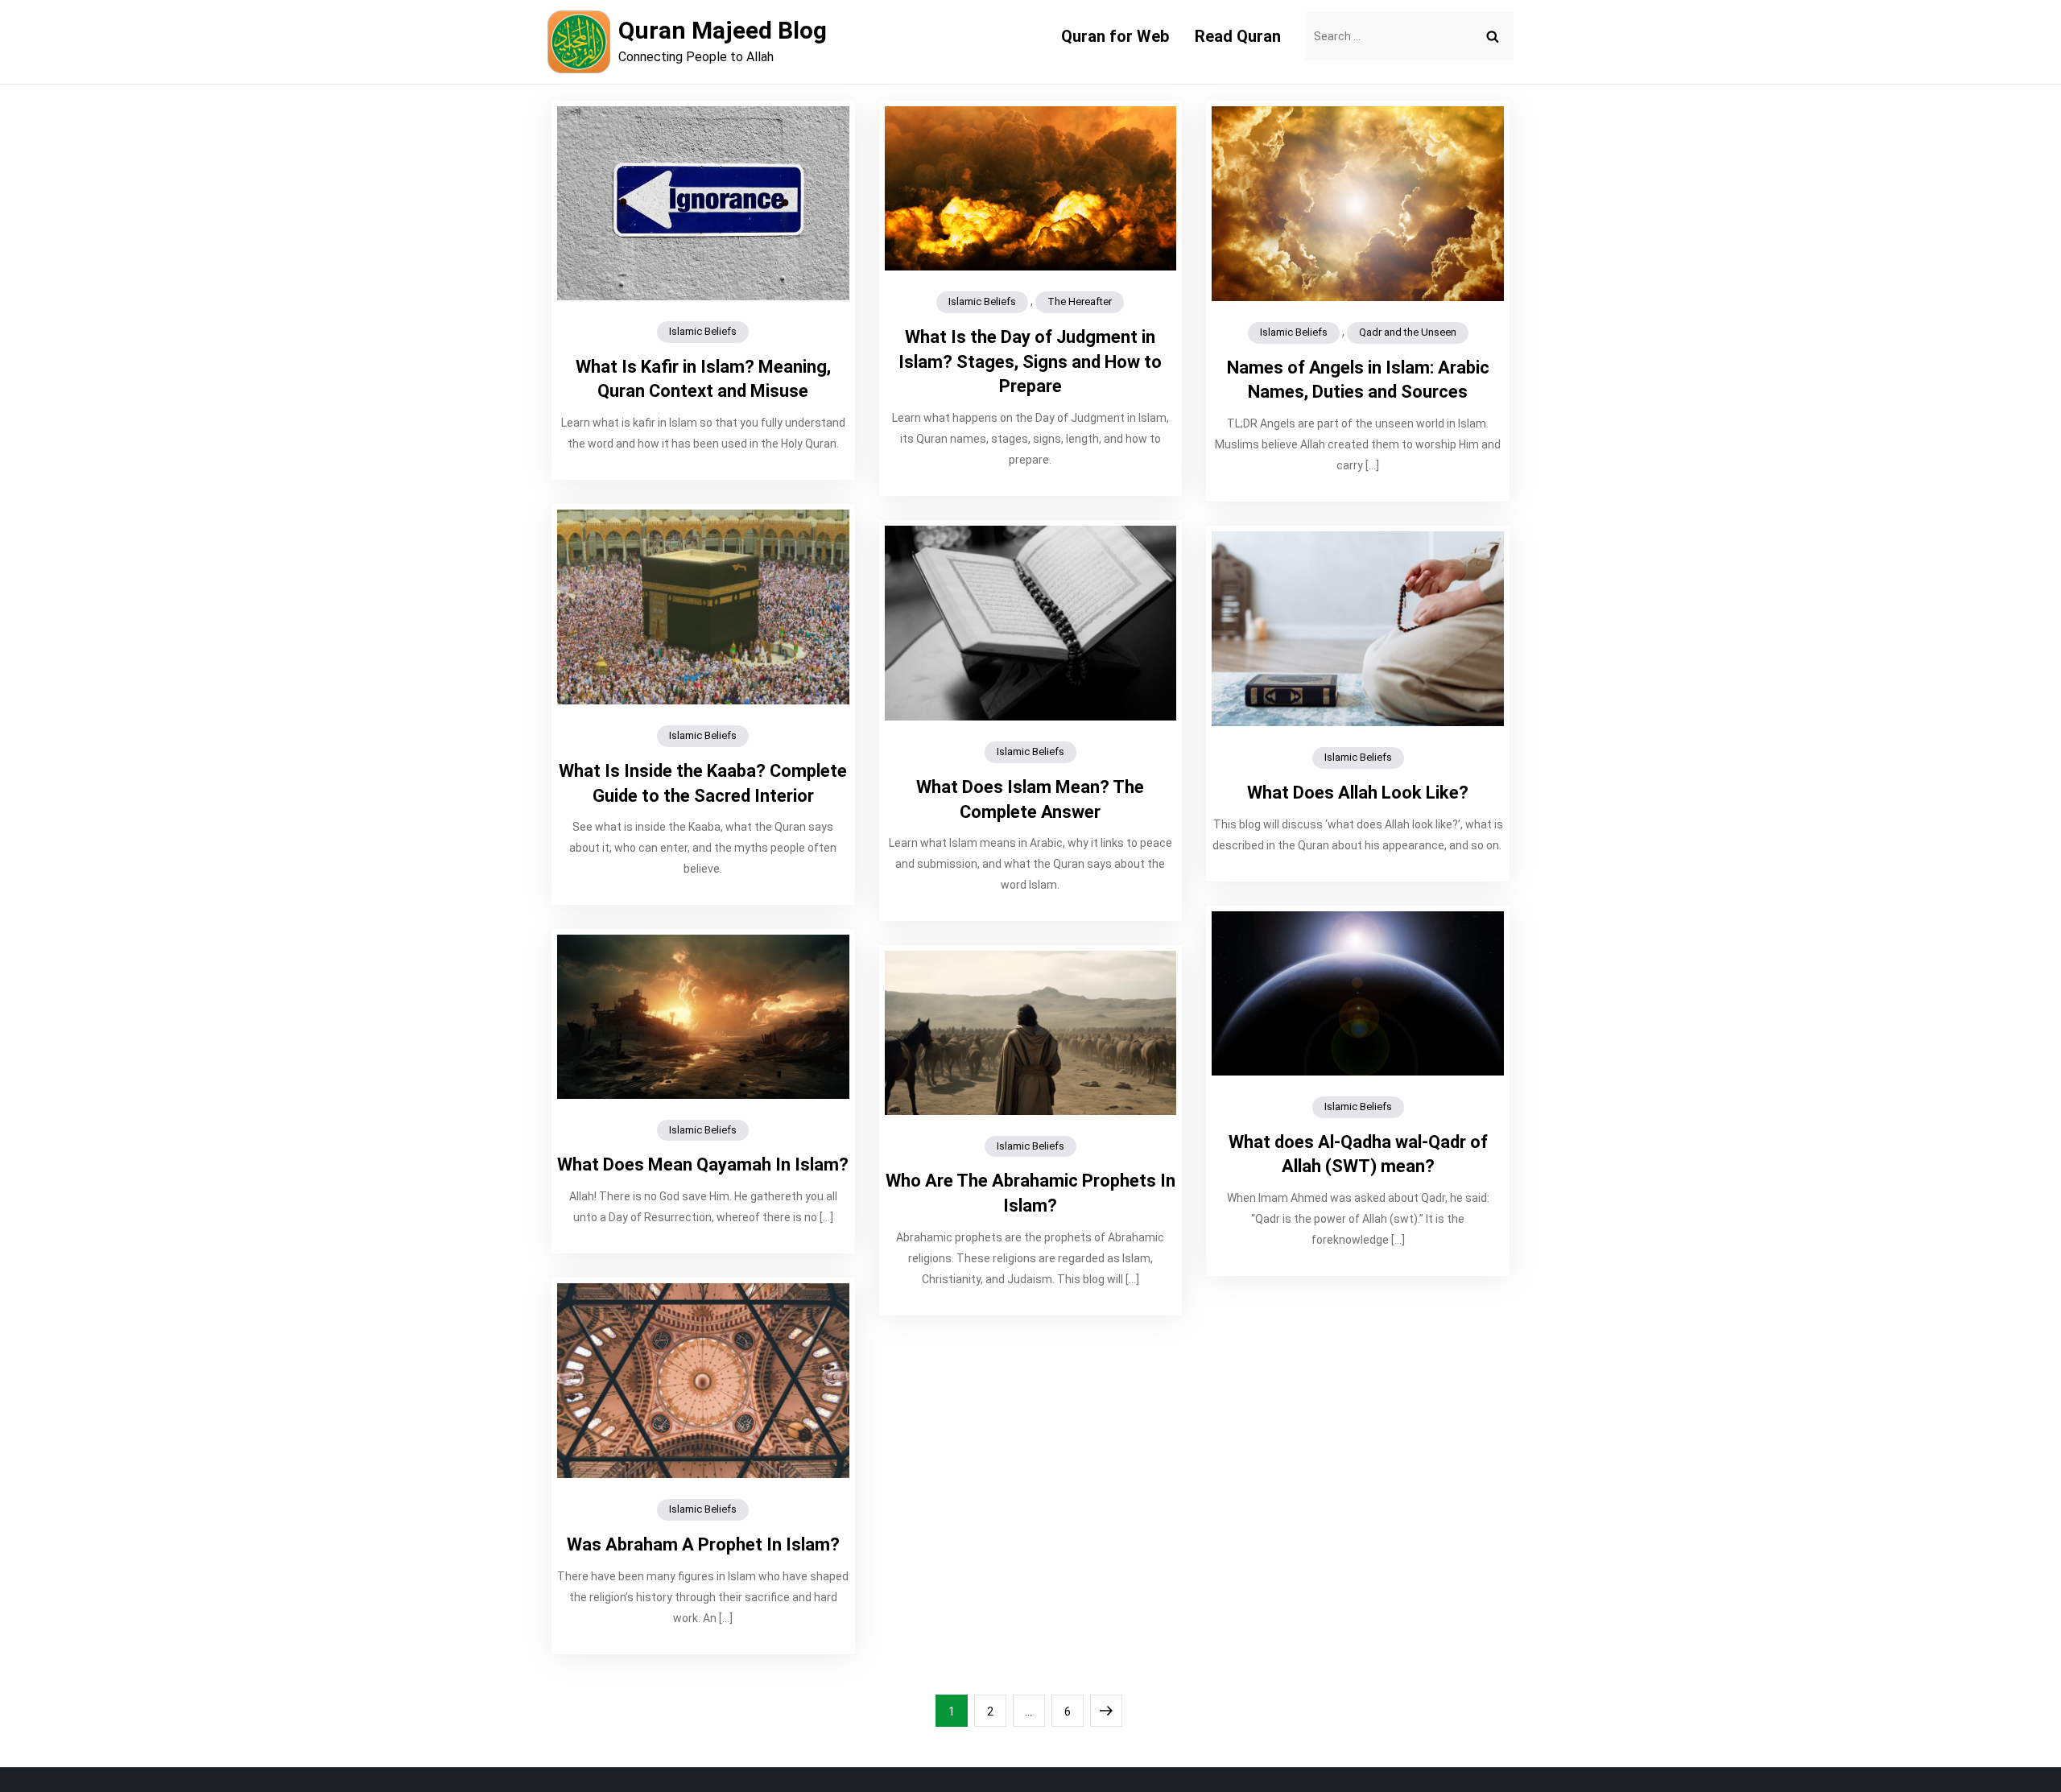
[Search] (1493, 36)
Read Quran (1238, 36)
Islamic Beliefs (703, 331)
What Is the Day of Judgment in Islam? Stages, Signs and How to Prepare (1030, 362)
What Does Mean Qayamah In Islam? (703, 1164)
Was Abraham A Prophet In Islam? (703, 1544)
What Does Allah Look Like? (1358, 793)
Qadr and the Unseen (1408, 332)
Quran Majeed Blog (723, 30)
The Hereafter (1080, 301)
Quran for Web (1115, 36)
